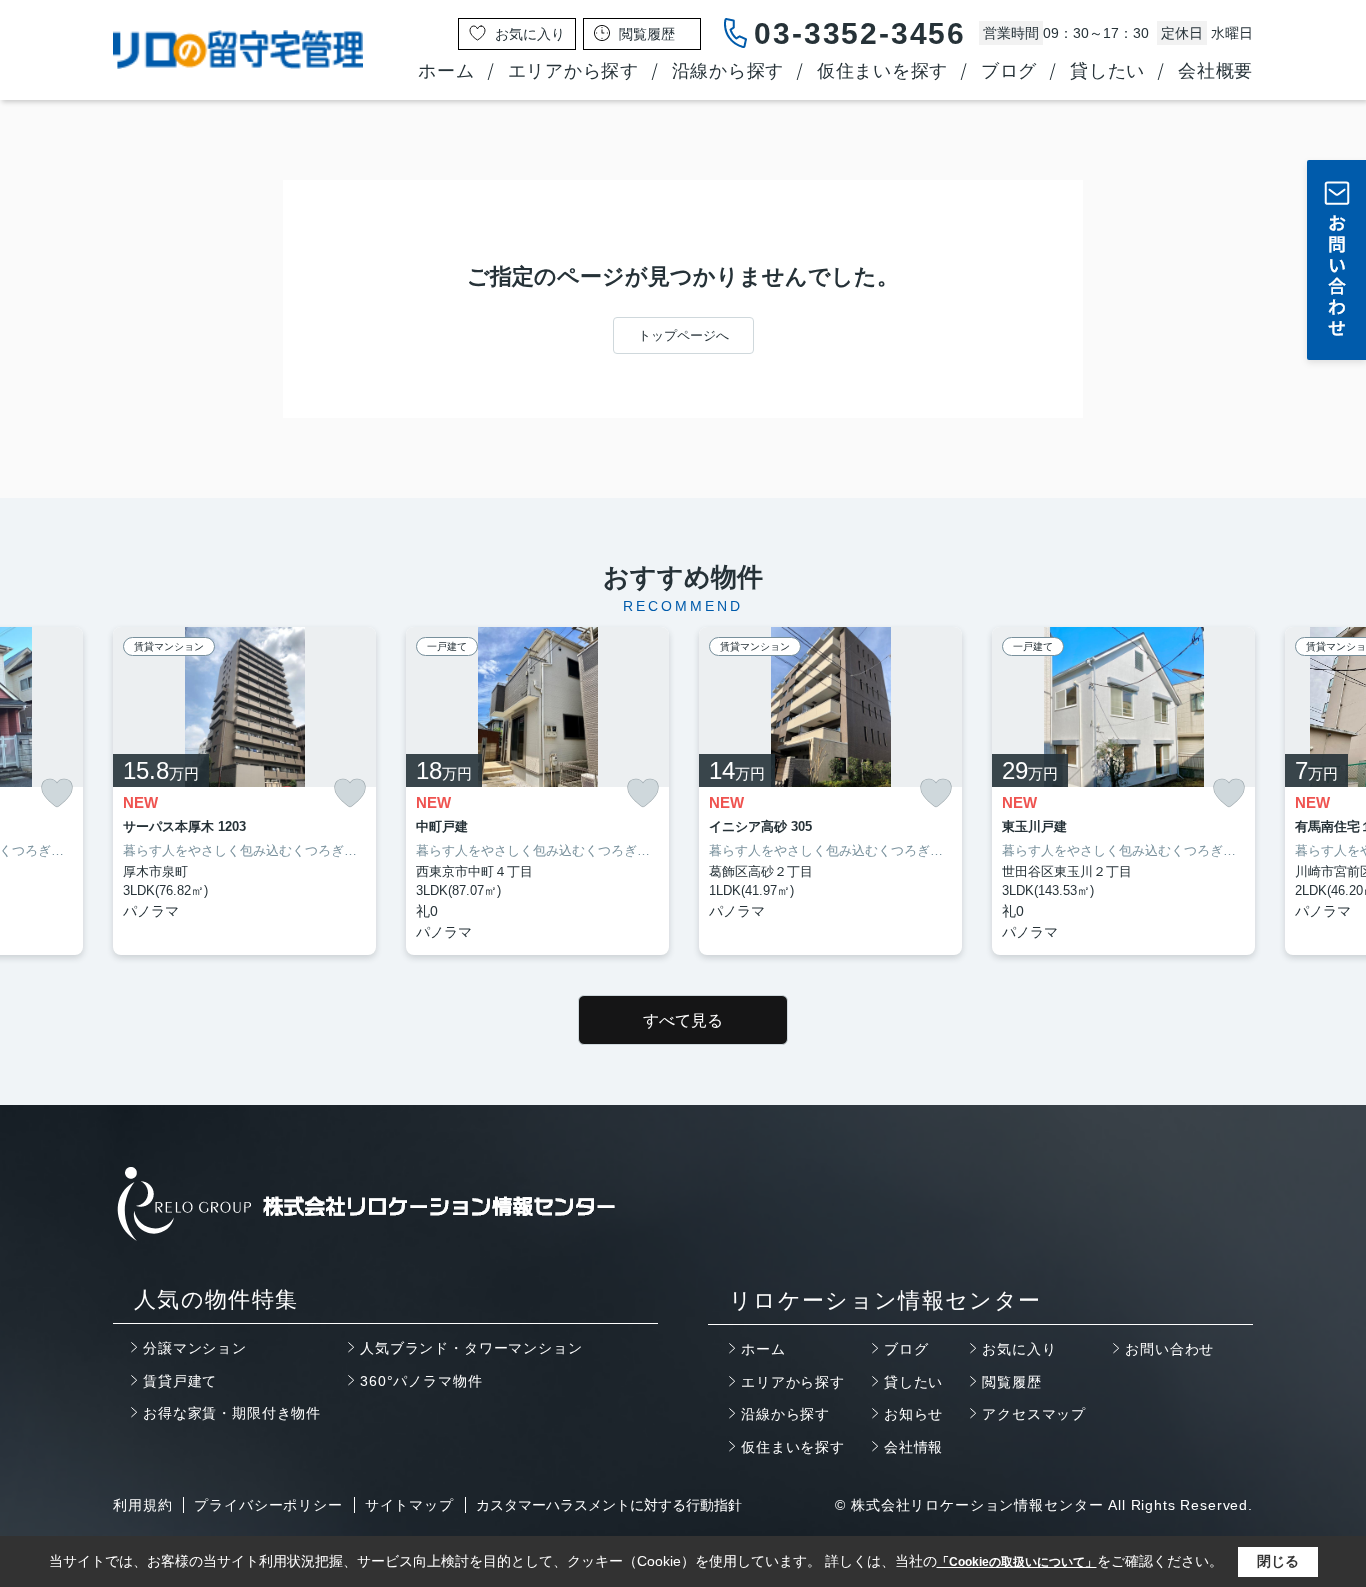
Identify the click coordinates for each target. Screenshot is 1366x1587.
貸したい (1107, 71)
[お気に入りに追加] (57, 792)
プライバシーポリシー (268, 1505)
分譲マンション (195, 1348)
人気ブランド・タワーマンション (471, 1348)
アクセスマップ (1034, 1414)
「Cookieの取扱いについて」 (1017, 1562)
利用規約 (142, 1505)
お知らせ (913, 1414)
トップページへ (683, 335)
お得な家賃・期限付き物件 (232, 1413)
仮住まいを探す (882, 71)
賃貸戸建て (180, 1381)
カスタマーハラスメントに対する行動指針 (609, 1505)
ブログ (1009, 71)
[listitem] (244, 791)
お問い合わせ (1169, 1349)
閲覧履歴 (1011, 1382)
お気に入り (1019, 1349)
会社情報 (913, 1447)
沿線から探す (728, 71)
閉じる (1278, 1561)
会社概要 (1215, 71)
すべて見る (683, 1020)
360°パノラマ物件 (421, 1381)
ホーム (446, 71)
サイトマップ (409, 1505)
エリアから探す (573, 71)
